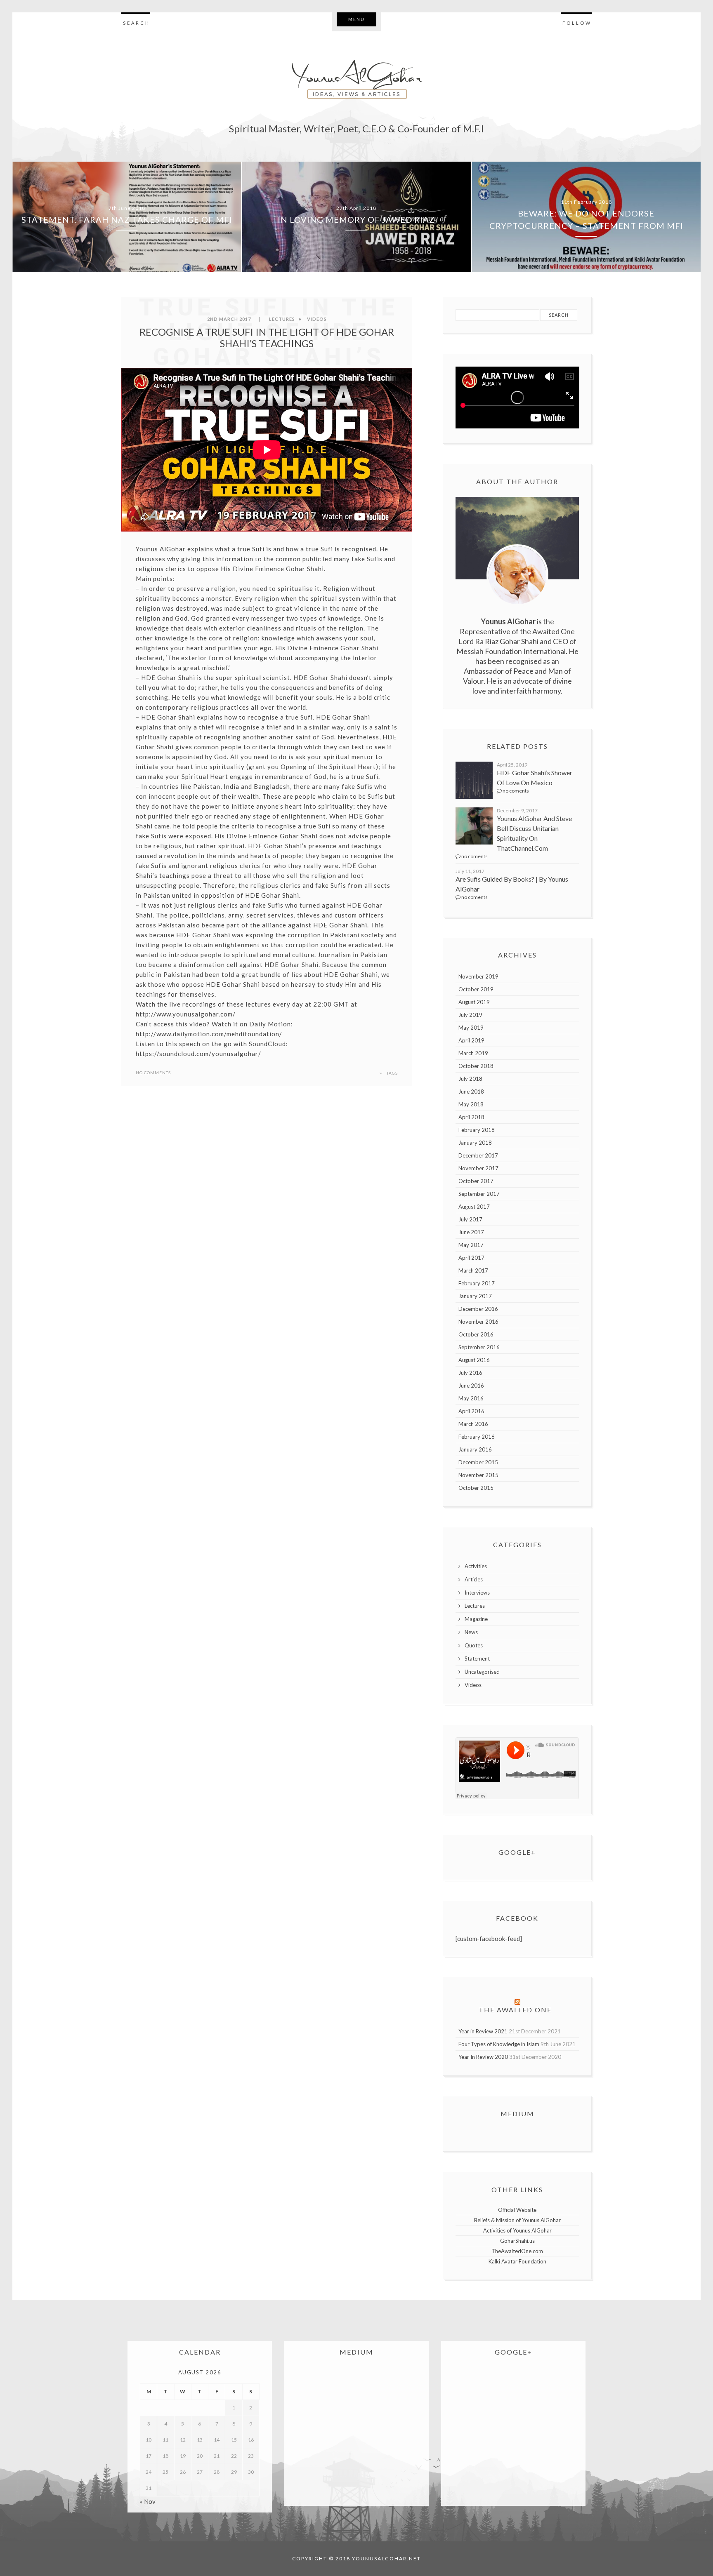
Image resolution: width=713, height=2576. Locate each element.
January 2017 (475, 1296)
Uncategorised (482, 1672)
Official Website (517, 2210)
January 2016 (475, 1449)
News (471, 1632)
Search (137, 23)
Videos (317, 319)
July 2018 (470, 1079)
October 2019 (476, 989)
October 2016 (476, 1334)
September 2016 (479, 1347)
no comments (153, 1073)
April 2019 (471, 1040)
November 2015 (478, 1475)
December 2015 (478, 1462)
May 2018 (471, 1104)
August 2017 (474, 1207)
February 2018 (477, 1130)
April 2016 (471, 1411)
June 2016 (471, 1386)
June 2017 (471, 1232)
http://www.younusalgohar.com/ (186, 1014)
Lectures (282, 319)
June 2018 (471, 1092)
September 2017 (479, 1194)
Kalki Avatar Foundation (517, 2261)
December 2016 (478, 1309)
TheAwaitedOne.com (517, 2251)
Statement (477, 1659)
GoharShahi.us (517, 2241)
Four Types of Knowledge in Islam (499, 2044)
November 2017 (478, 1168)
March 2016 (473, 1424)
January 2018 (475, 1143)
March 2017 (473, 1270)
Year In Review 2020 (483, 2057)
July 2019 (470, 1015)
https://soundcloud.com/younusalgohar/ (198, 1054)
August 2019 (474, 1002)
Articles (474, 1579)
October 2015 (476, 1488)
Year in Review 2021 (483, 2031)
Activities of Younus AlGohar (517, 2230)
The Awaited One (515, 2010)
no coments (515, 791)
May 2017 (471, 1245)
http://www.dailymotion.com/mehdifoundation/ (209, 1034)
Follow (577, 23)
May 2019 (471, 1028)
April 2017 (471, 1258)
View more (127, 217)
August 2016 (474, 1360)
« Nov (148, 2501)
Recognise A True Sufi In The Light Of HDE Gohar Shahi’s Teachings (267, 338)
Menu (356, 19)
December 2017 (478, 1155)
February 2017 (477, 1283)
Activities (476, 1566)
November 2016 (478, 1322)
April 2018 (471, 1117)
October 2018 (476, 1066)
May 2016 (471, 1398)
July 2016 (470, 1373)
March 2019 (473, 1053)
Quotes (474, 1645)
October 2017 (476, 1181)
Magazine (476, 1619)
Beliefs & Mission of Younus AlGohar (517, 2220)
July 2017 (470, 1219)
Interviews (477, 1593)
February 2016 (477, 1437)
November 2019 (478, 976)
